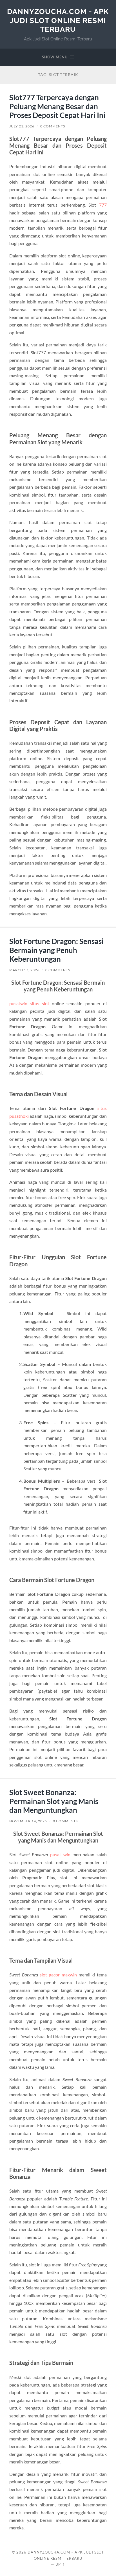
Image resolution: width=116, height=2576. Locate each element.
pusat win (60, 1854)
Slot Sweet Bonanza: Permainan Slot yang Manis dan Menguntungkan (54, 1801)
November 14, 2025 (28, 1821)
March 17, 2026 (24, 970)
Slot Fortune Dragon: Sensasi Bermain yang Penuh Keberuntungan (56, 950)
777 (103, 205)
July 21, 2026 (22, 126)
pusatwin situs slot (29, 1003)
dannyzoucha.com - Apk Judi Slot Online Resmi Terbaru (58, 20)
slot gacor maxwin (58, 1975)
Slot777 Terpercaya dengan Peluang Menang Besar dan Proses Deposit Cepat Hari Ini (57, 106)
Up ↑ (60, 2564)
